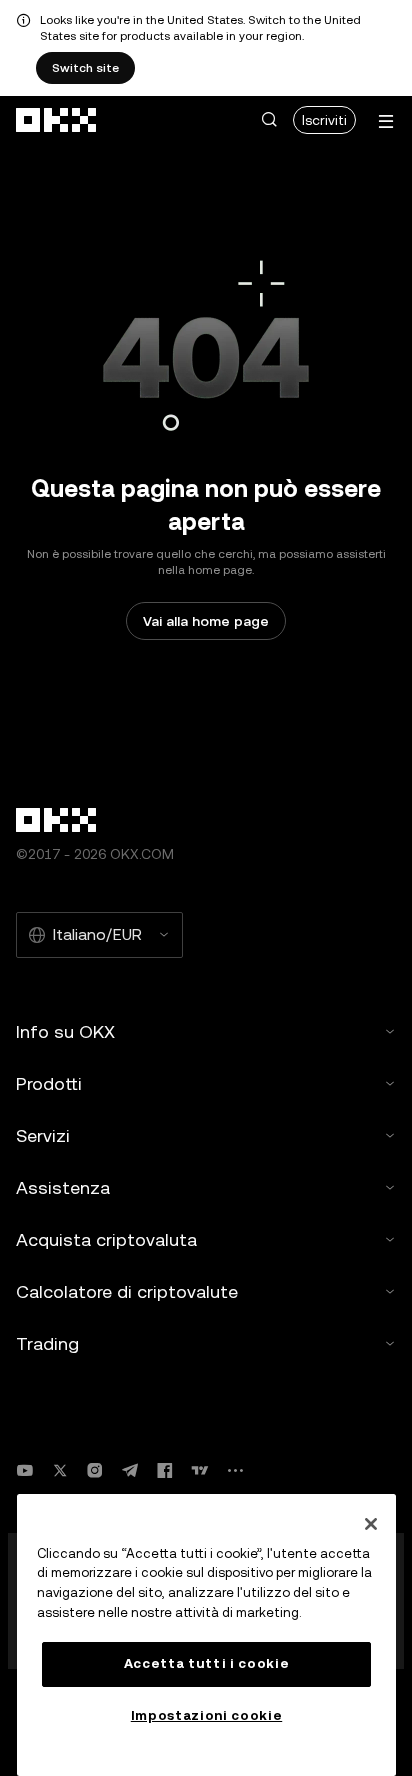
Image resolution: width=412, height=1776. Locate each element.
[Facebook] (165, 1470)
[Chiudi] (371, 1524)
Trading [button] (47, 1343)
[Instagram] (95, 1470)
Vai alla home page (206, 621)
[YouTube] (25, 1470)
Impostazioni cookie (206, 1715)
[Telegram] (130, 1470)
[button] (269, 120)
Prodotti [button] (49, 1083)
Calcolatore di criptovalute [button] (127, 1291)
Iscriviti (324, 120)
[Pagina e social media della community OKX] (235, 1470)
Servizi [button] (43, 1135)
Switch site (85, 68)
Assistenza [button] (63, 1187)
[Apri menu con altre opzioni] (386, 121)
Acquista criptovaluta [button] (106, 1239)
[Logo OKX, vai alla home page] (57, 120)
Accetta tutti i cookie (206, 1663)
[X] (60, 1470)
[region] (206, 1635)
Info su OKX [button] (65, 1031)
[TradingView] (200, 1470)
